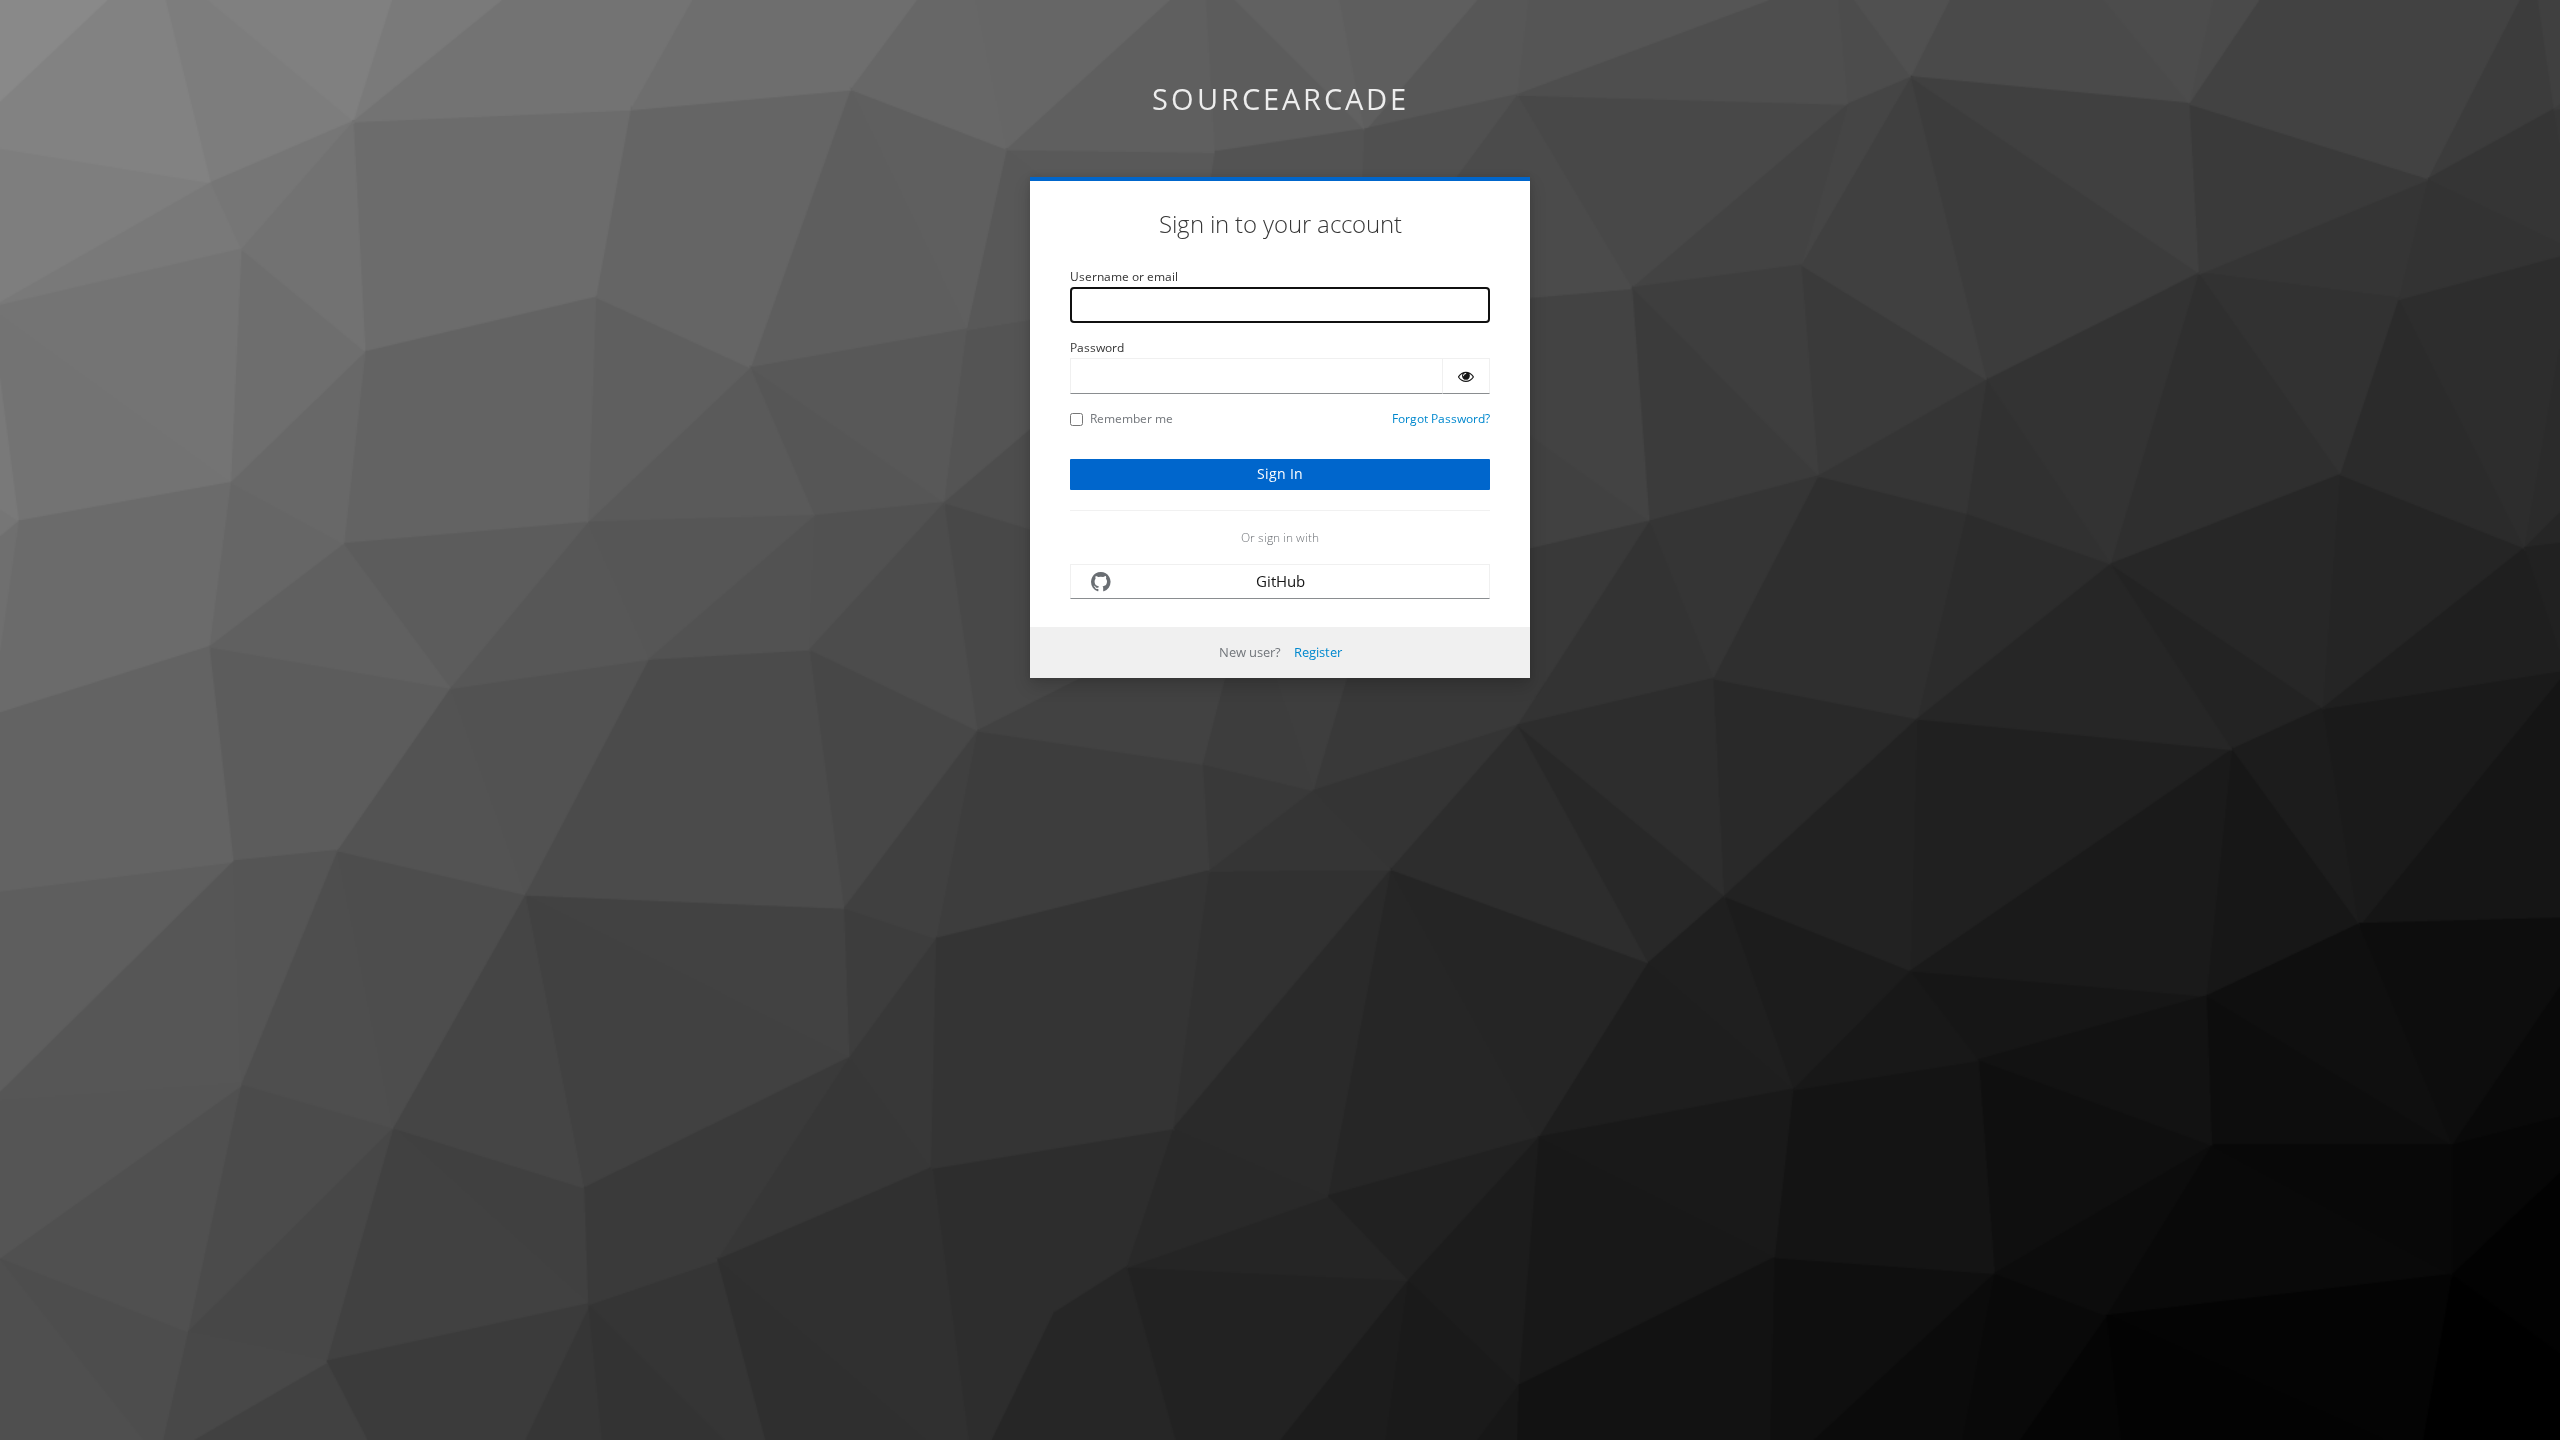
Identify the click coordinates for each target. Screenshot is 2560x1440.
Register (1318, 652)
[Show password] (1466, 376)
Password (1097, 347)
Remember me (1131, 418)
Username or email (1124, 276)
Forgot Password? (1441, 418)
